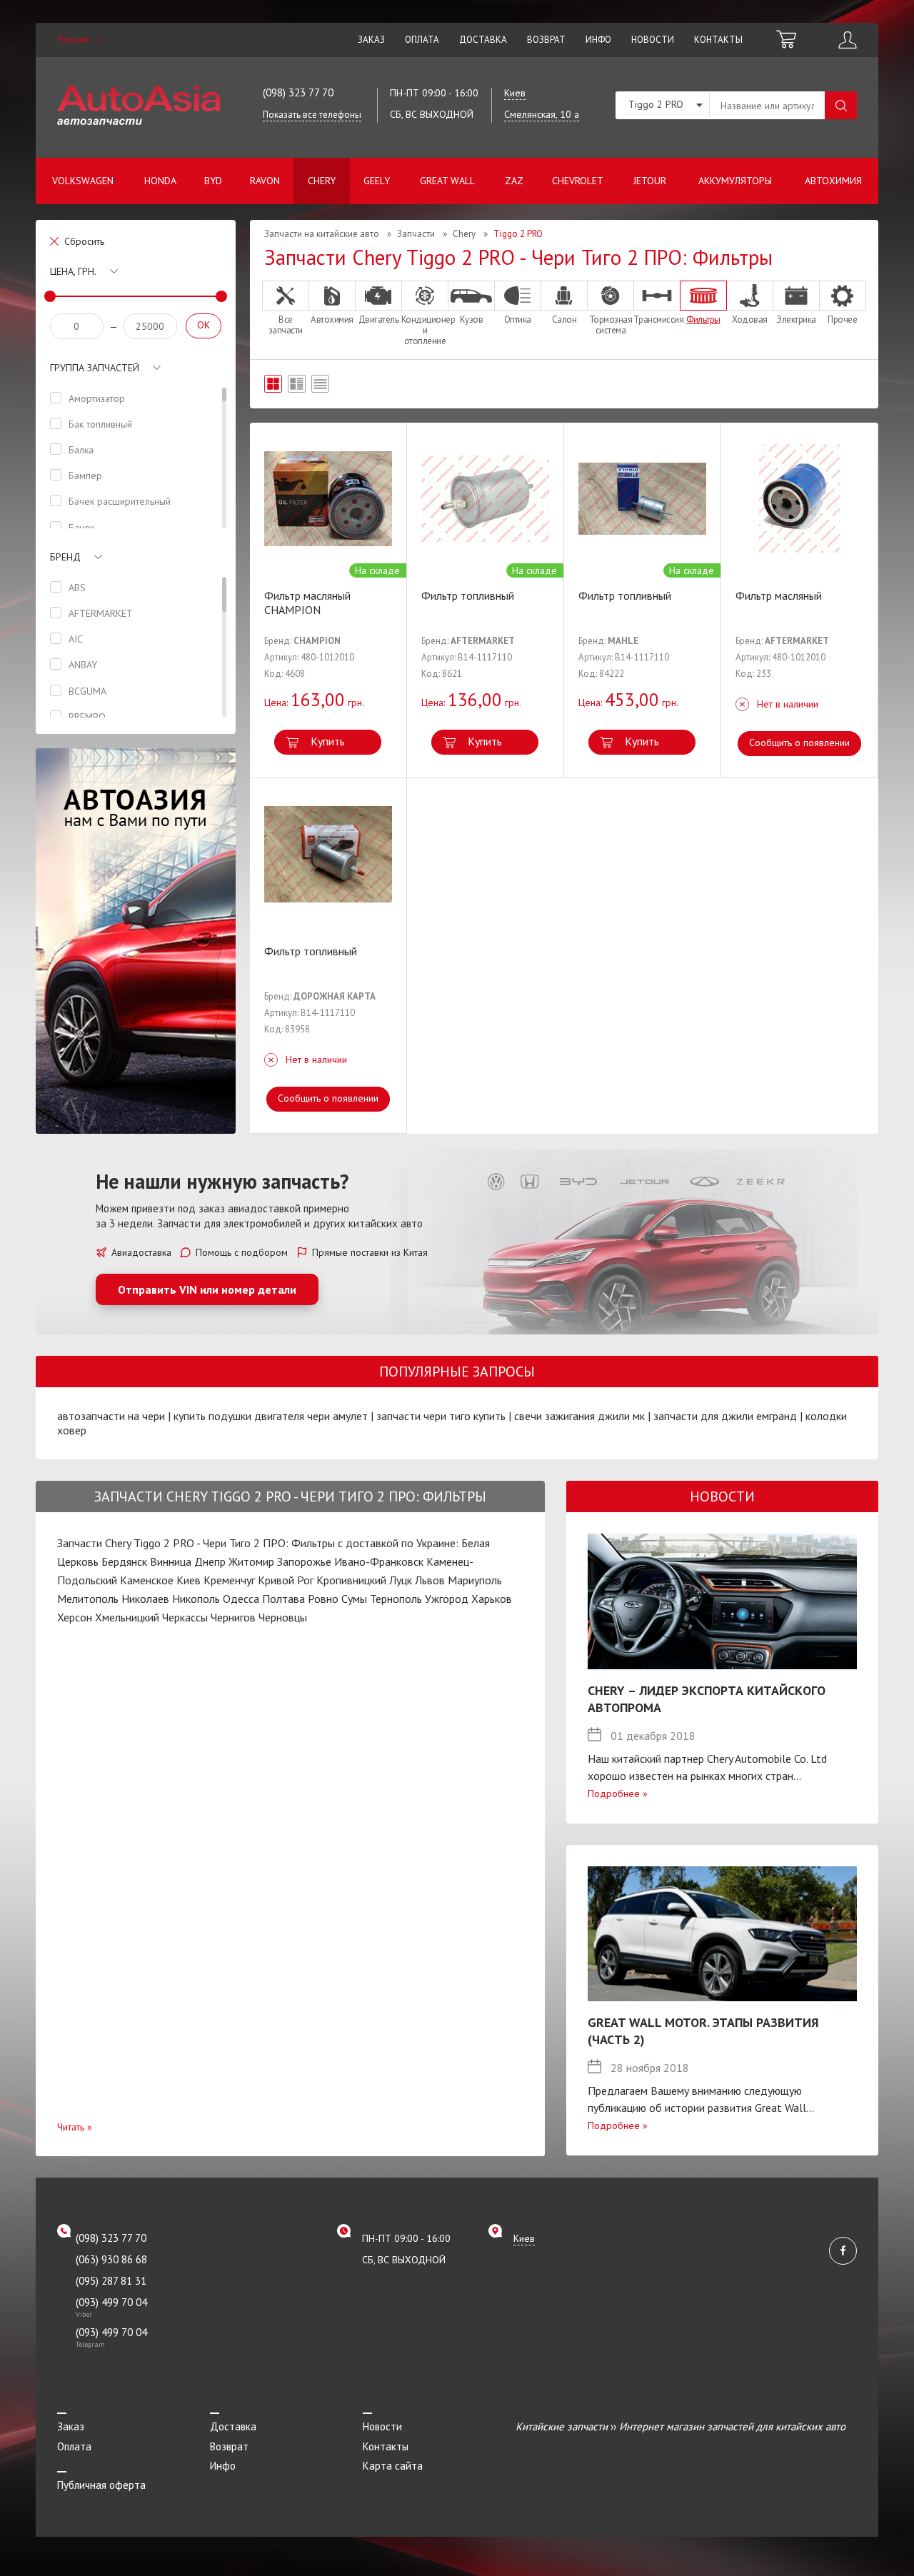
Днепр (210, 1561)
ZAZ (514, 181)
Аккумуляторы (735, 181)
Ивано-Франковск (379, 1561)
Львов (430, 1580)
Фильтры (703, 319)
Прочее (842, 319)
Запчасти (416, 234)
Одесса (241, 1599)
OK (204, 325)
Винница (171, 1561)
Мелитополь (88, 1599)
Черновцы (283, 1617)
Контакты (718, 40)
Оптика (518, 319)
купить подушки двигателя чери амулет (271, 1416)
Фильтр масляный (779, 595)
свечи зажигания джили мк (579, 1416)
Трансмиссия (657, 319)
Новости (653, 40)
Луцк (401, 1580)
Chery (322, 181)
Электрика (796, 319)
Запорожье (304, 1561)
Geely (377, 181)
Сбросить (84, 241)
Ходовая (750, 319)
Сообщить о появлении (799, 743)
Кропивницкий (351, 1580)
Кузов (472, 319)
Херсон (75, 1617)
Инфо (598, 40)
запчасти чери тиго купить (441, 1416)
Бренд (65, 557)
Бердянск (124, 1561)
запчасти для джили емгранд (725, 1416)
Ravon (265, 181)
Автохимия (833, 181)
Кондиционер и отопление (425, 330)
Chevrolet (578, 181)
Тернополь (396, 1599)
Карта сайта (393, 2466)
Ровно (323, 1599)
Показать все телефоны (312, 115)
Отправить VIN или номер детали (207, 1289)
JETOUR (650, 181)
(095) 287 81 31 (111, 2281)
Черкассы (185, 1617)
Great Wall (447, 181)
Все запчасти (286, 324)
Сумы (354, 1599)
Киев (189, 1580)
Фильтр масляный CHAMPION (307, 603)
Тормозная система (611, 324)
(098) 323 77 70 (298, 92)
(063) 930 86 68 (111, 2259)
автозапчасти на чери (111, 1416)
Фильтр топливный (468, 595)
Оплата (422, 40)
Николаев (145, 1599)
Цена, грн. (73, 271)
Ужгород (447, 1599)
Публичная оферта (101, 2485)
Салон (564, 319)
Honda (160, 181)
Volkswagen (83, 181)
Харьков (492, 1599)
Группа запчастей (95, 368)
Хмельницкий (127, 1617)
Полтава (283, 1599)
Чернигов (233, 1617)
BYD (213, 181)
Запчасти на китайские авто (322, 234)
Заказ (371, 40)
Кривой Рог (286, 1580)
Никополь (196, 1599)
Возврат (546, 40)
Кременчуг (229, 1580)
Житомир (251, 1561)
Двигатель (379, 319)
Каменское (147, 1580)
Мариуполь (475, 1580)
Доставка (483, 40)
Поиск (841, 105)
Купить (328, 741)
